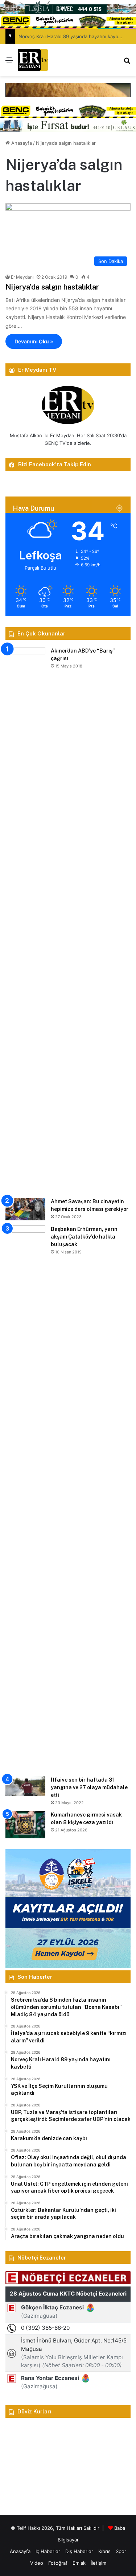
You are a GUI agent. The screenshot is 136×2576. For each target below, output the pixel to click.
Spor (121, 2551)
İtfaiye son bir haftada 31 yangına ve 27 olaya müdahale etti (89, 1787)
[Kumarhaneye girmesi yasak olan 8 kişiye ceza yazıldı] (25, 1825)
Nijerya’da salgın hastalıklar (52, 287)
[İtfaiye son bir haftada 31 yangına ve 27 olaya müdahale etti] (25, 1786)
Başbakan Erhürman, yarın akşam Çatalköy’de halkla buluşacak (84, 1237)
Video (37, 2563)
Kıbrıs (104, 2551)
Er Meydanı (22, 277)
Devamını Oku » (34, 341)
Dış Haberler (79, 2551)
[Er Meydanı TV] (33, 60)
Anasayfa (21, 143)
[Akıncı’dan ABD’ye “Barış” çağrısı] (25, 920)
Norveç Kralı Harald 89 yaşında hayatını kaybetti (72, 36)
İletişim (98, 2563)
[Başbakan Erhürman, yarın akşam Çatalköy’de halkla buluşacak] (25, 1498)
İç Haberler (48, 2551)
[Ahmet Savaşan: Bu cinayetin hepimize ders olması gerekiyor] (25, 1209)
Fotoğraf (58, 2563)
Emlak (79, 2563)
